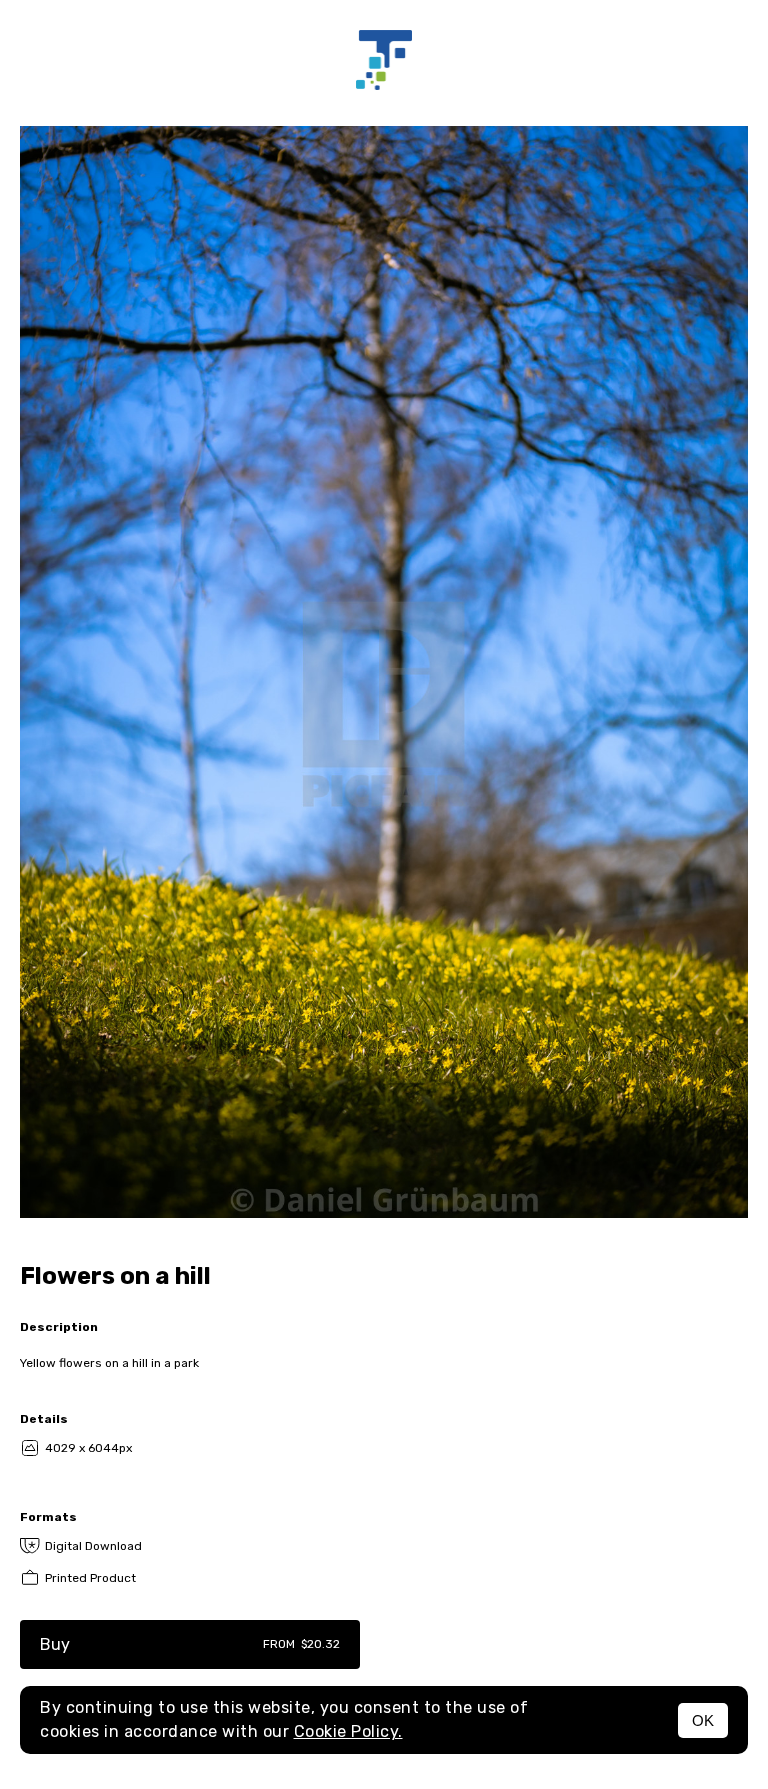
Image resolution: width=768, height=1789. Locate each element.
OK (703, 1720)
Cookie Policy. (348, 1731)
